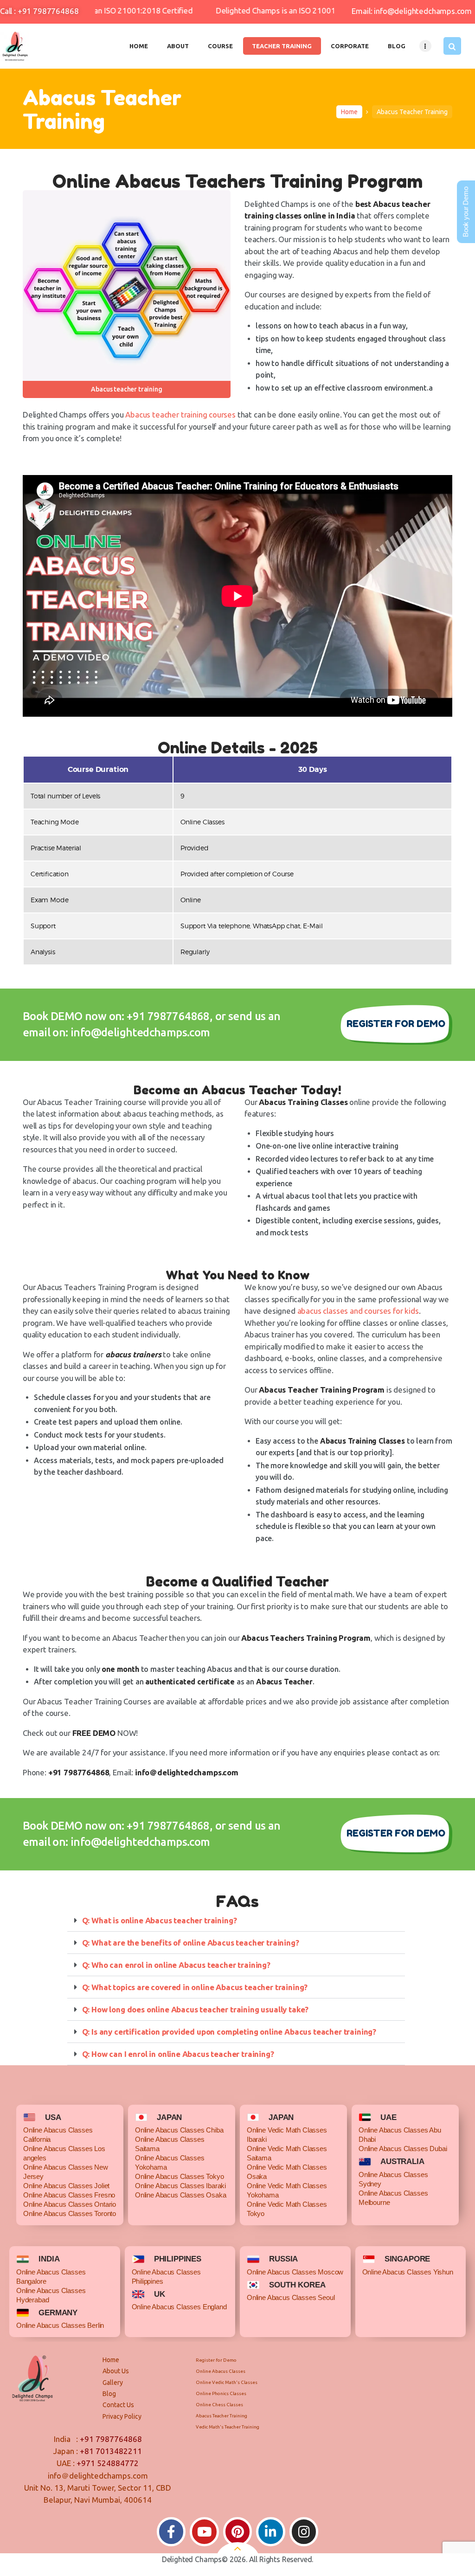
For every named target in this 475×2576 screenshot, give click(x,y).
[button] (236, 1921)
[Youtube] (204, 2532)
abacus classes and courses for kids (358, 1311)
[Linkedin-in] (271, 2532)
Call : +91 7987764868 (39, 11)
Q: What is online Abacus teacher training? (160, 1920)
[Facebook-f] (171, 2532)
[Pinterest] (238, 2532)
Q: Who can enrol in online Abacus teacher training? (176, 1965)
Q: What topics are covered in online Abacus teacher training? (195, 1987)
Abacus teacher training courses (180, 414)
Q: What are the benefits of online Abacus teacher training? (191, 1943)
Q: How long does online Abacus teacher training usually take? (196, 2009)
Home (349, 112)
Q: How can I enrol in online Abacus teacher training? (179, 2054)
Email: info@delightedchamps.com (412, 11)
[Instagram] (304, 2532)
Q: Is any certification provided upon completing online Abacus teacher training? (229, 2032)
